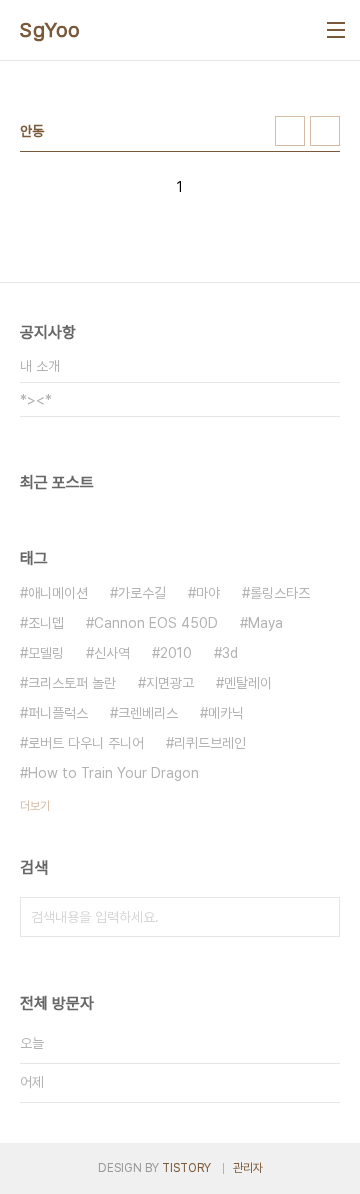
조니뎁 (46, 623)
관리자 (248, 1168)
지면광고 (170, 683)
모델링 (46, 653)
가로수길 (142, 593)
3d (230, 653)
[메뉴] (336, 30)
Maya (265, 623)
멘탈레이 (248, 683)
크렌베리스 (148, 713)
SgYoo (50, 30)
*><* (36, 400)
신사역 (112, 653)
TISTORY (186, 1168)
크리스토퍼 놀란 (72, 683)
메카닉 (226, 713)
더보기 (35, 806)
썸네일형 (290, 131)
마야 (208, 593)
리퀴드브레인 (210, 743)
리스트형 (325, 131)
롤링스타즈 (280, 593)
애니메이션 (58, 593)
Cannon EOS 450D (156, 623)
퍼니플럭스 (58, 713)
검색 (320, 917)
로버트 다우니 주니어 (86, 743)
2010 (176, 653)
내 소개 (40, 366)
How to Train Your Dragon (113, 773)
